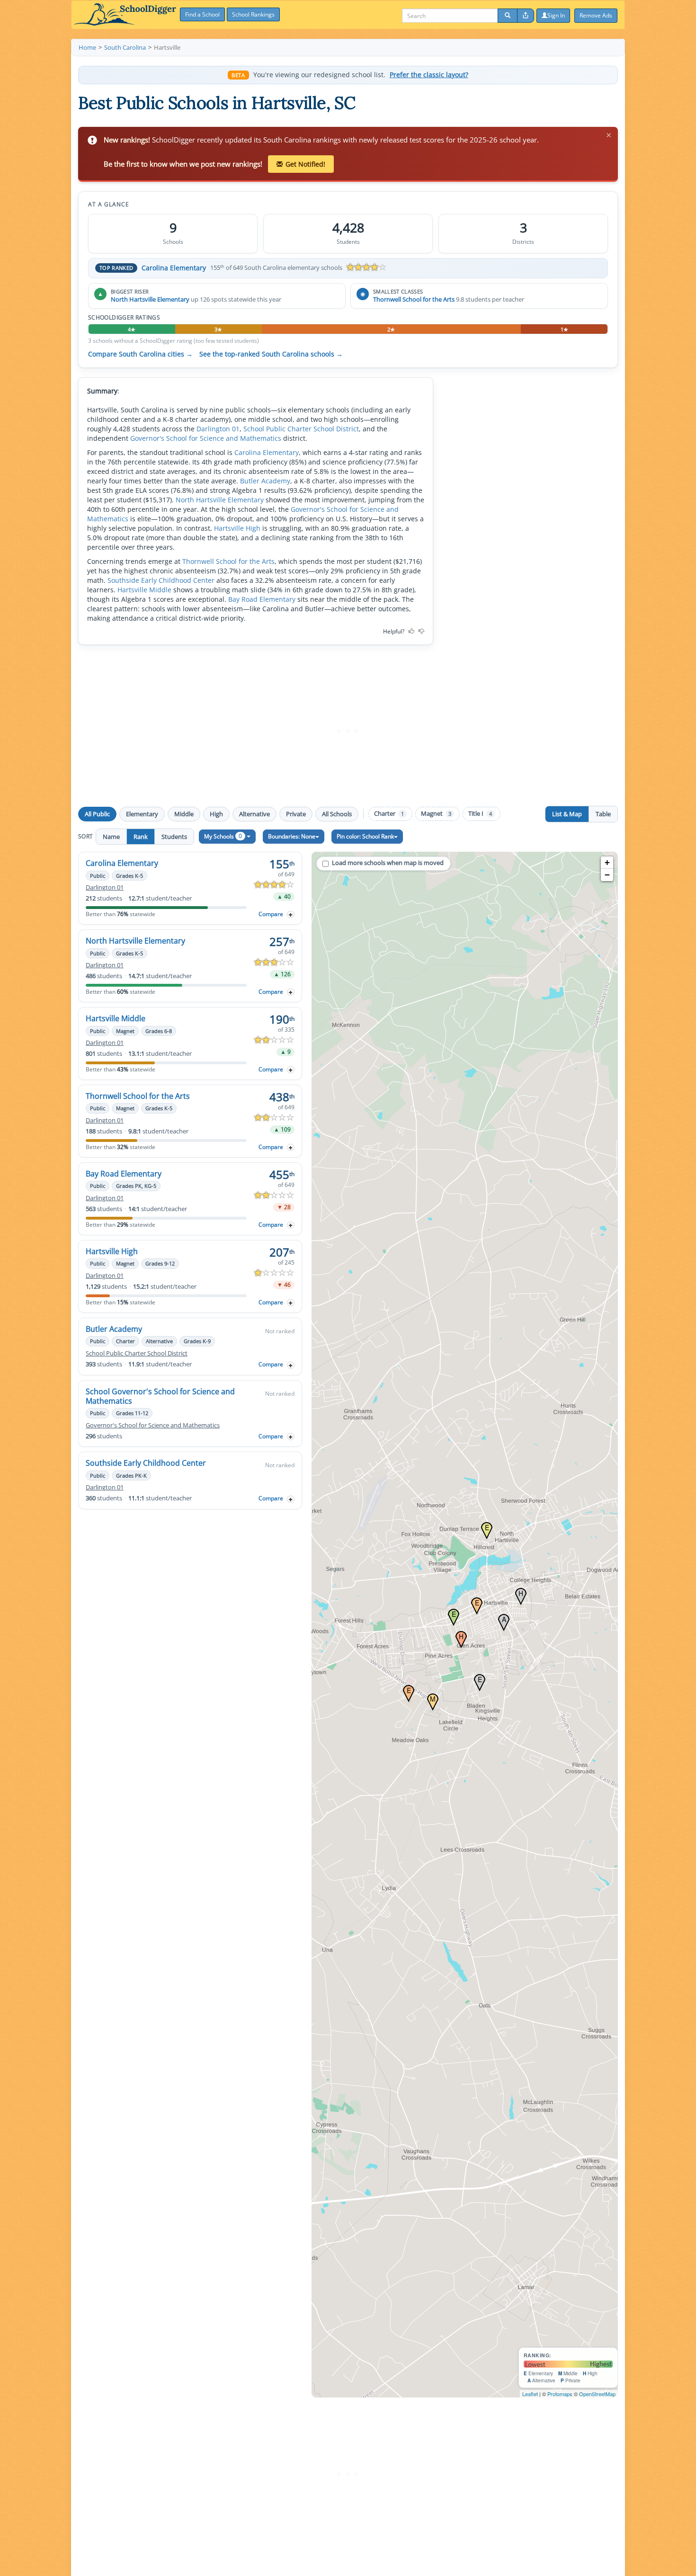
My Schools (223, 836)
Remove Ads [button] (596, 15)
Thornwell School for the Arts (414, 299)
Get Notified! (305, 164)
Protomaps (560, 2394)
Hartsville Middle (144, 590)
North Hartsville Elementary (150, 299)
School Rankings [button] (253, 14)
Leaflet (530, 2394)
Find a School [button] (202, 14)
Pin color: (365, 836)
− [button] (607, 875)
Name (111, 837)
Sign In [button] (556, 15)
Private (296, 814)
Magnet (436, 814)
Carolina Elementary (174, 268)
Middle (184, 814)
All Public (97, 814)
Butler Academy (265, 481)
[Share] (526, 16)
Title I (480, 814)
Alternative (254, 814)
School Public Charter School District (301, 429)
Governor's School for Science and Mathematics (206, 438)
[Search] (508, 16)
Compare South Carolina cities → (140, 354)
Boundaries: (292, 836)
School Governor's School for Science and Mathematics (160, 1396)
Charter (389, 814)
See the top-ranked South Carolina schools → (271, 354)
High (216, 814)
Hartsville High (237, 528)
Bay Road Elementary (262, 599)
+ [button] (607, 862)
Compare (271, 914)
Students (174, 837)
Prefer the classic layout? (429, 75)
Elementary (142, 814)
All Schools (337, 814)
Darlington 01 (218, 429)
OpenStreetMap (597, 2394)
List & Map (567, 814)
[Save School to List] (291, 914)
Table (603, 814)
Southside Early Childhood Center (161, 580)
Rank (141, 837)
